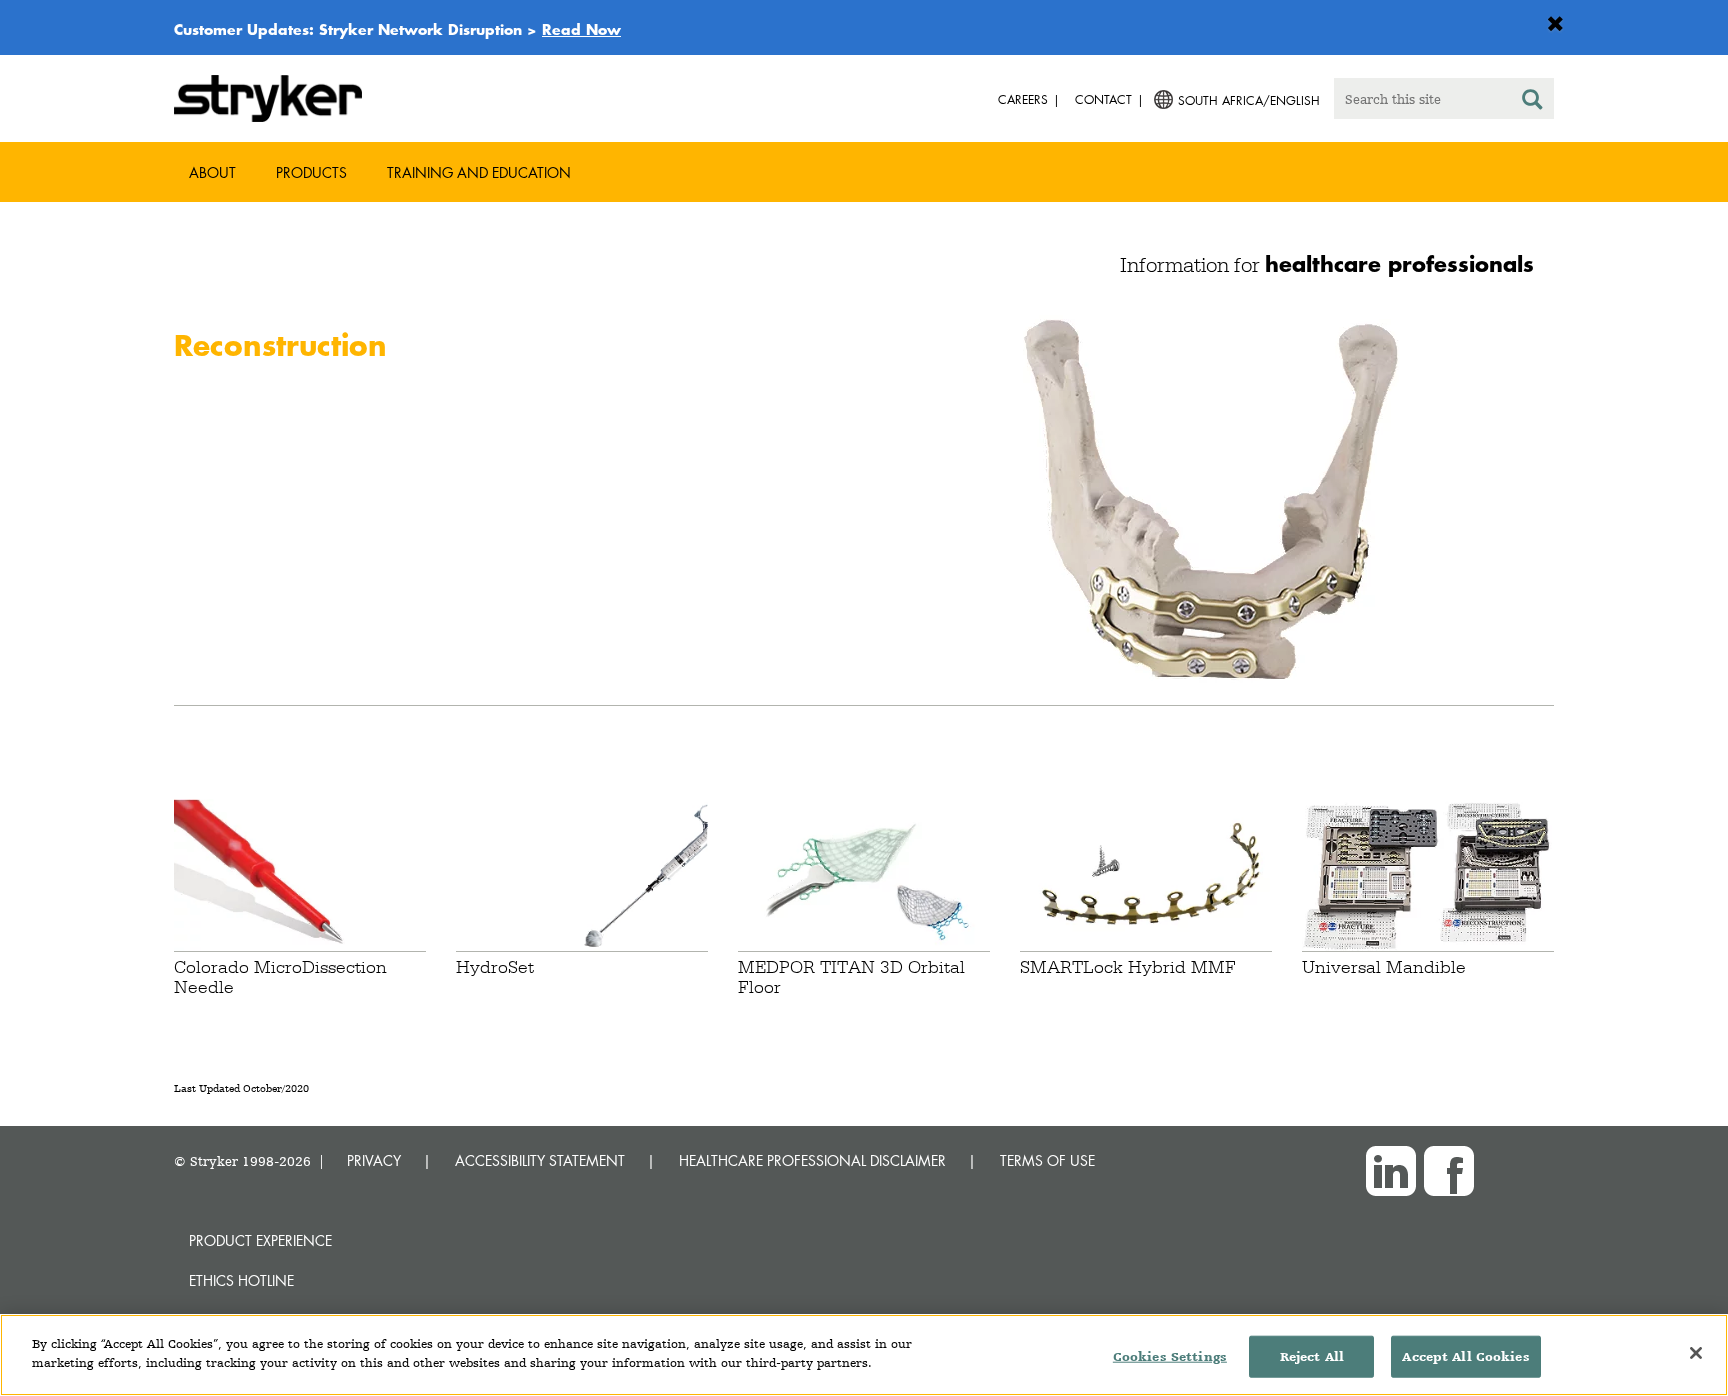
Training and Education (479, 172)
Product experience (260, 1240)
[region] (864, 1355)
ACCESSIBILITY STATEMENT (540, 1160)
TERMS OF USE (1047, 1160)
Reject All (1312, 1356)
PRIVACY (374, 1160)
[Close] (1696, 1353)
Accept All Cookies (1465, 1356)
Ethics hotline (241, 1280)
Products (311, 172)
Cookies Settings (1170, 1356)
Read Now (581, 29)
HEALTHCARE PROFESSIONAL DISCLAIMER (812, 1160)
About (212, 172)
